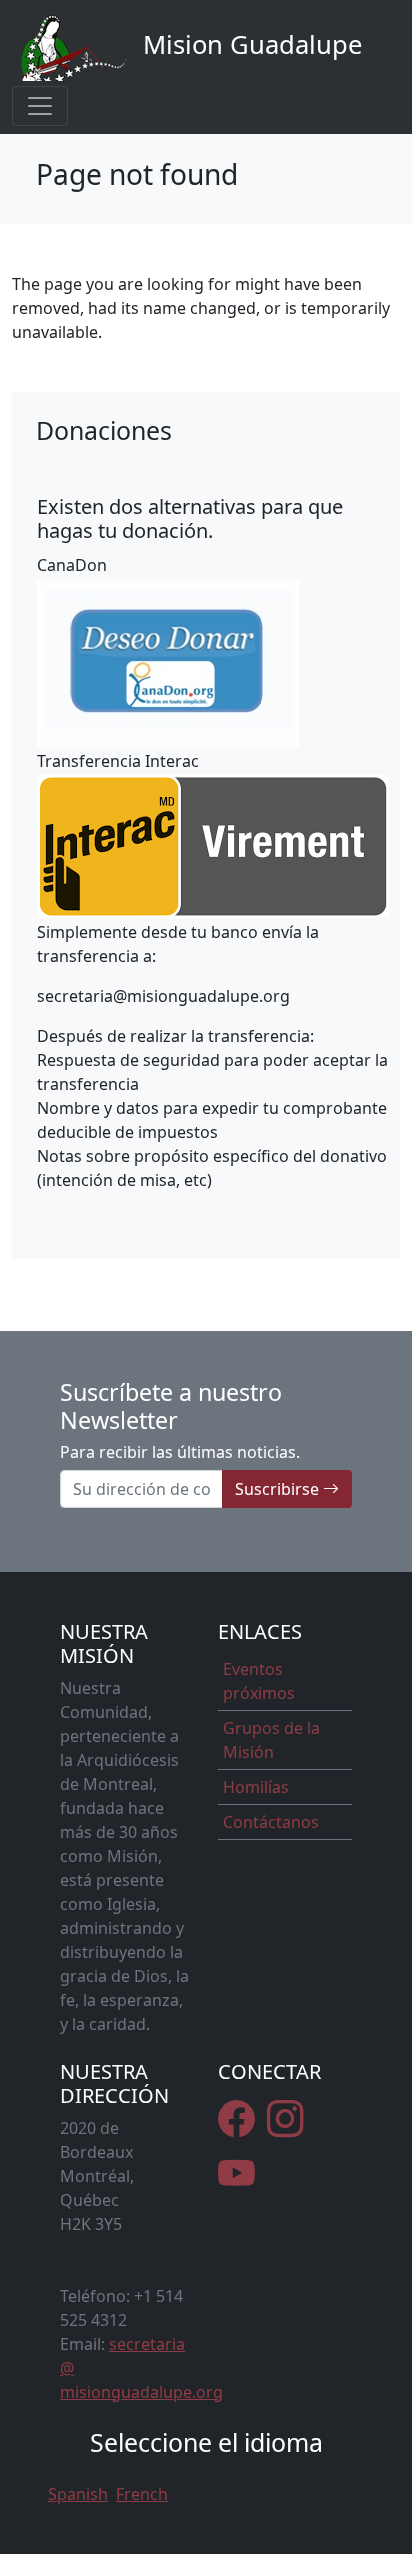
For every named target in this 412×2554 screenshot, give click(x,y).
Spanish (78, 2494)
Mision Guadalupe (249, 44)
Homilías (256, 1787)
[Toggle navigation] (40, 106)
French (142, 2494)
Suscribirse (279, 1489)
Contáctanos (271, 1822)
